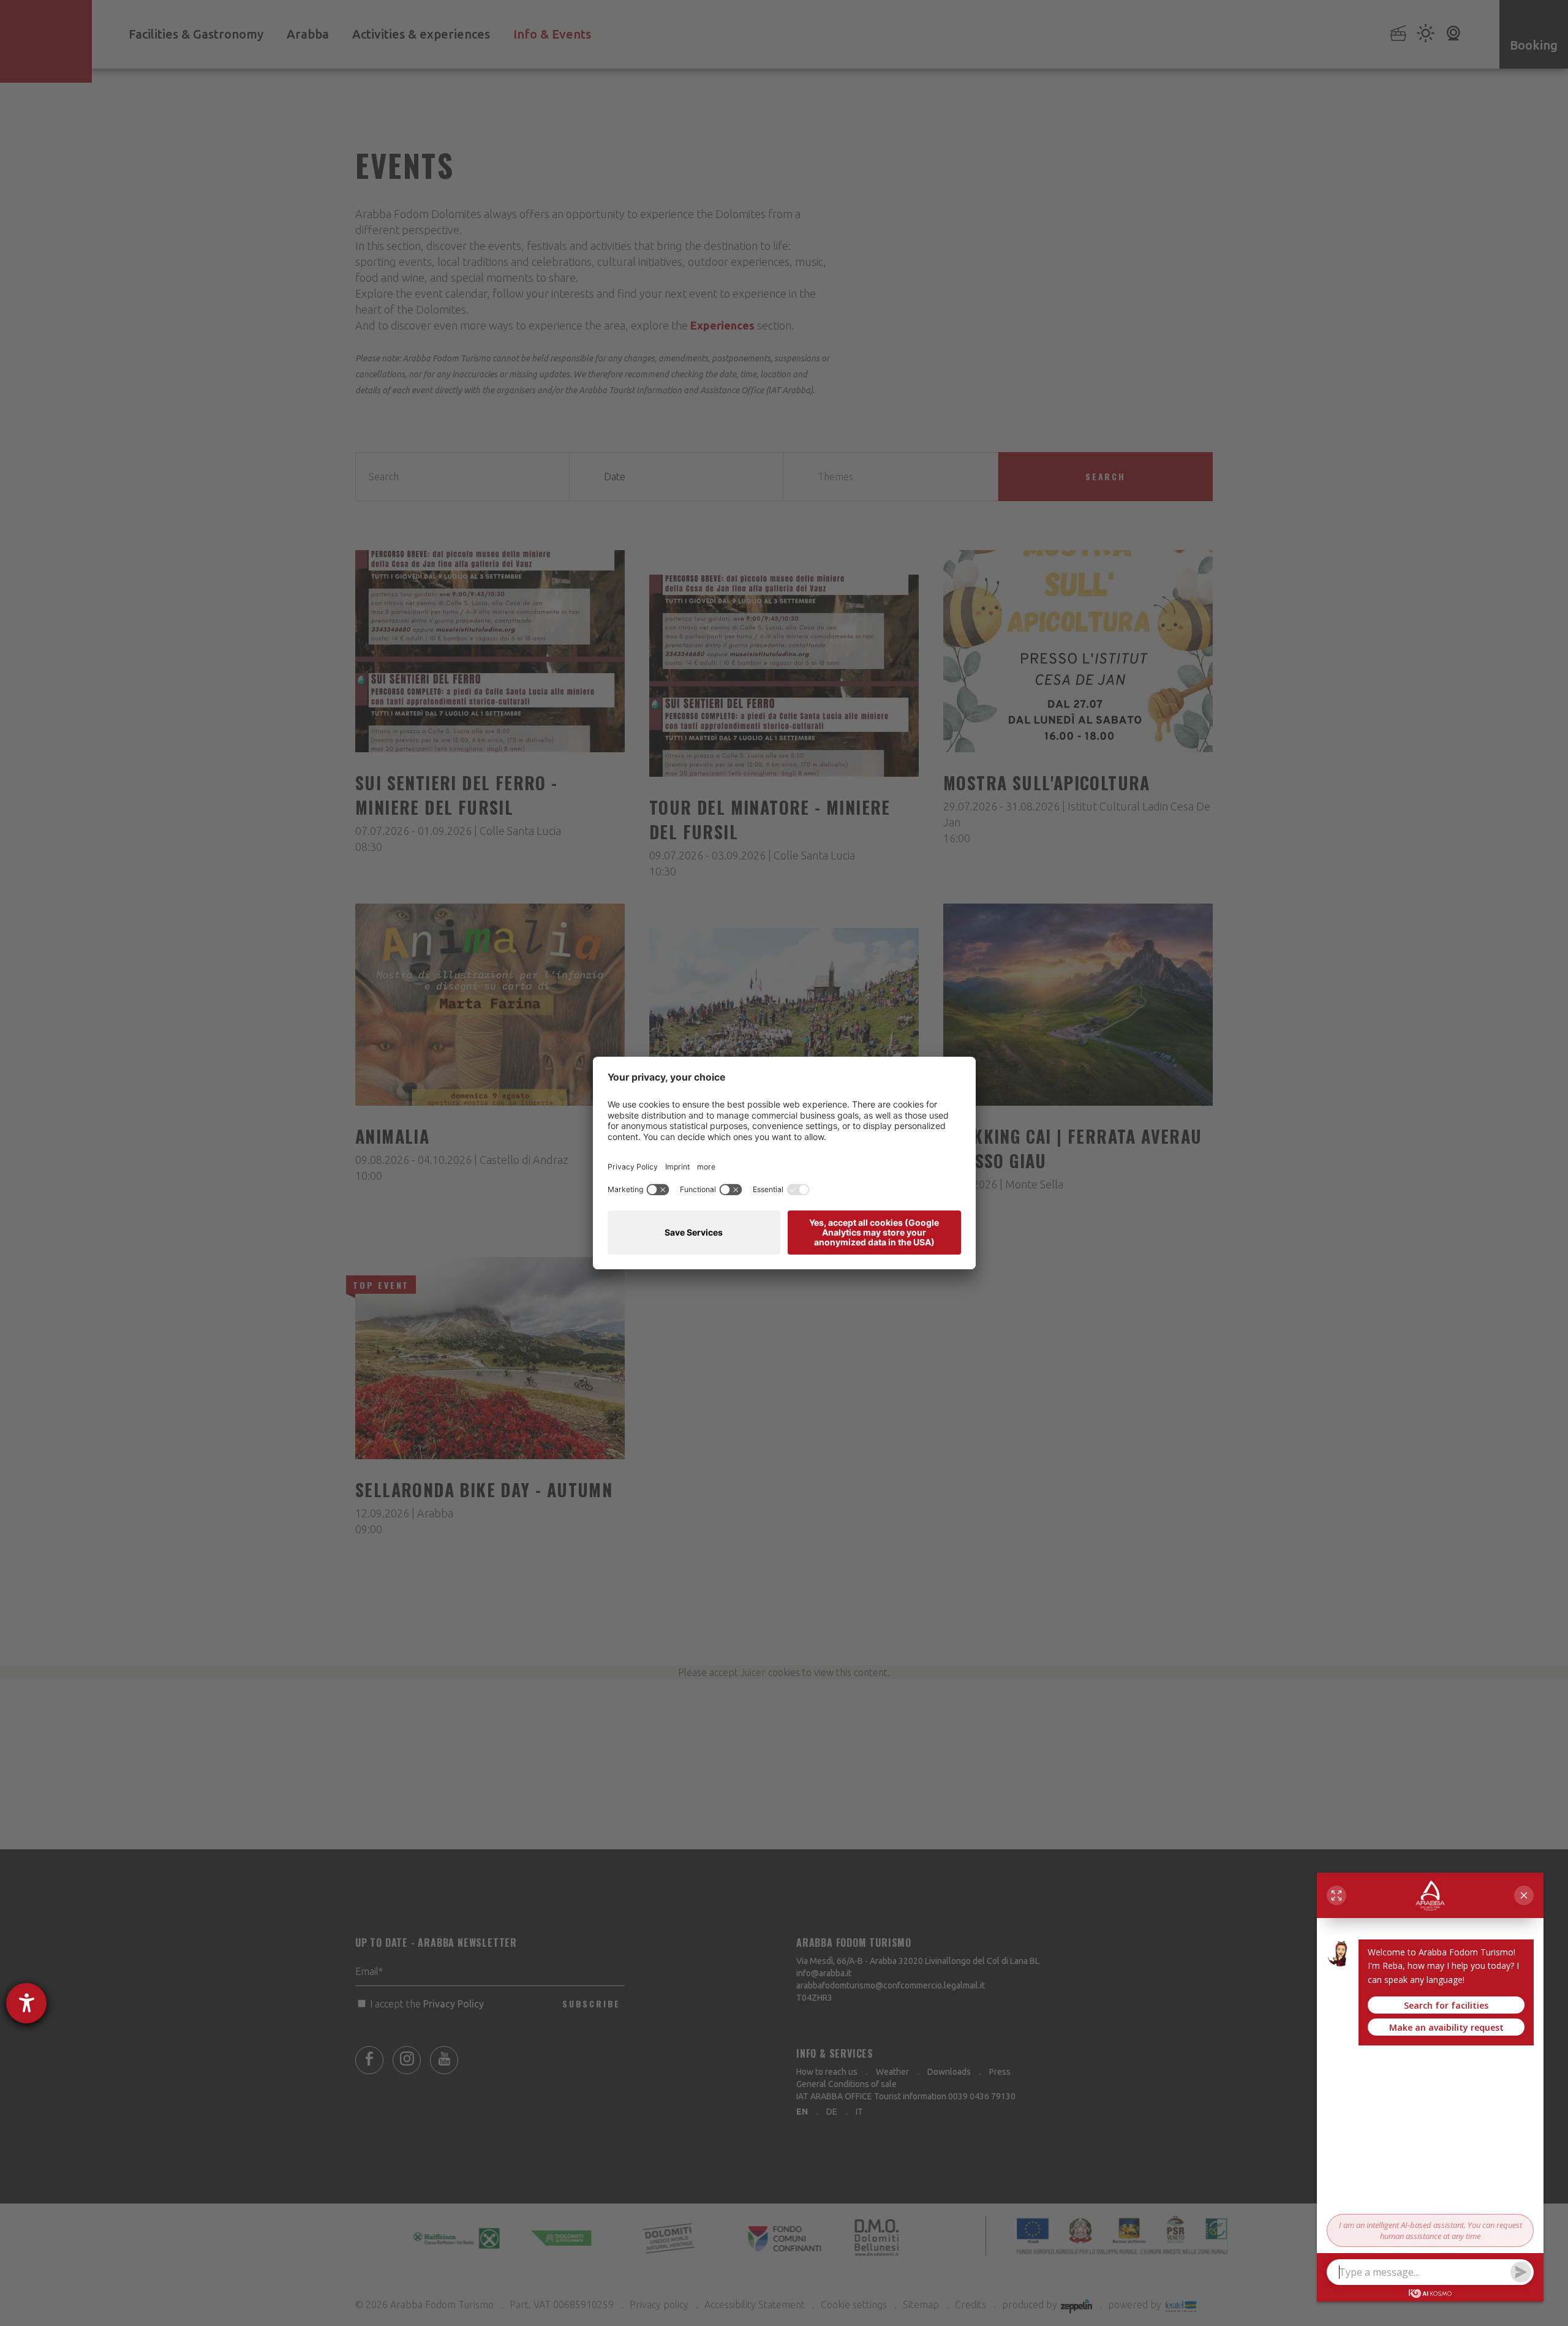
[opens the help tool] (26, 2003)
